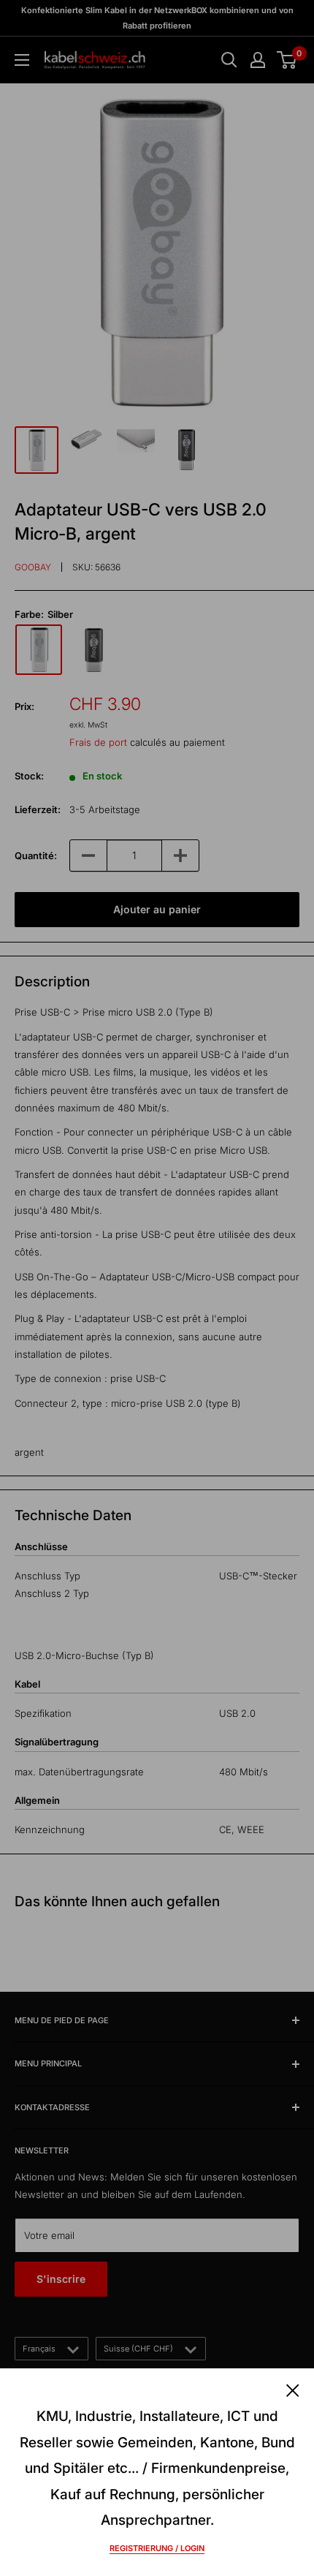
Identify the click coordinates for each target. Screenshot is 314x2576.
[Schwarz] (93, 650)
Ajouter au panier (157, 909)
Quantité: (36, 855)
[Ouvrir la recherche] (229, 60)
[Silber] (39, 650)
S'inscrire (61, 2279)
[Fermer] (293, 2389)
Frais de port (98, 742)
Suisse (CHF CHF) (138, 2349)
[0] (287, 60)
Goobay (33, 567)
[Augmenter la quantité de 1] (180, 855)
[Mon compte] (258, 60)
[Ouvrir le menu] (22, 60)
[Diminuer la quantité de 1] (88, 855)
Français (39, 2349)
